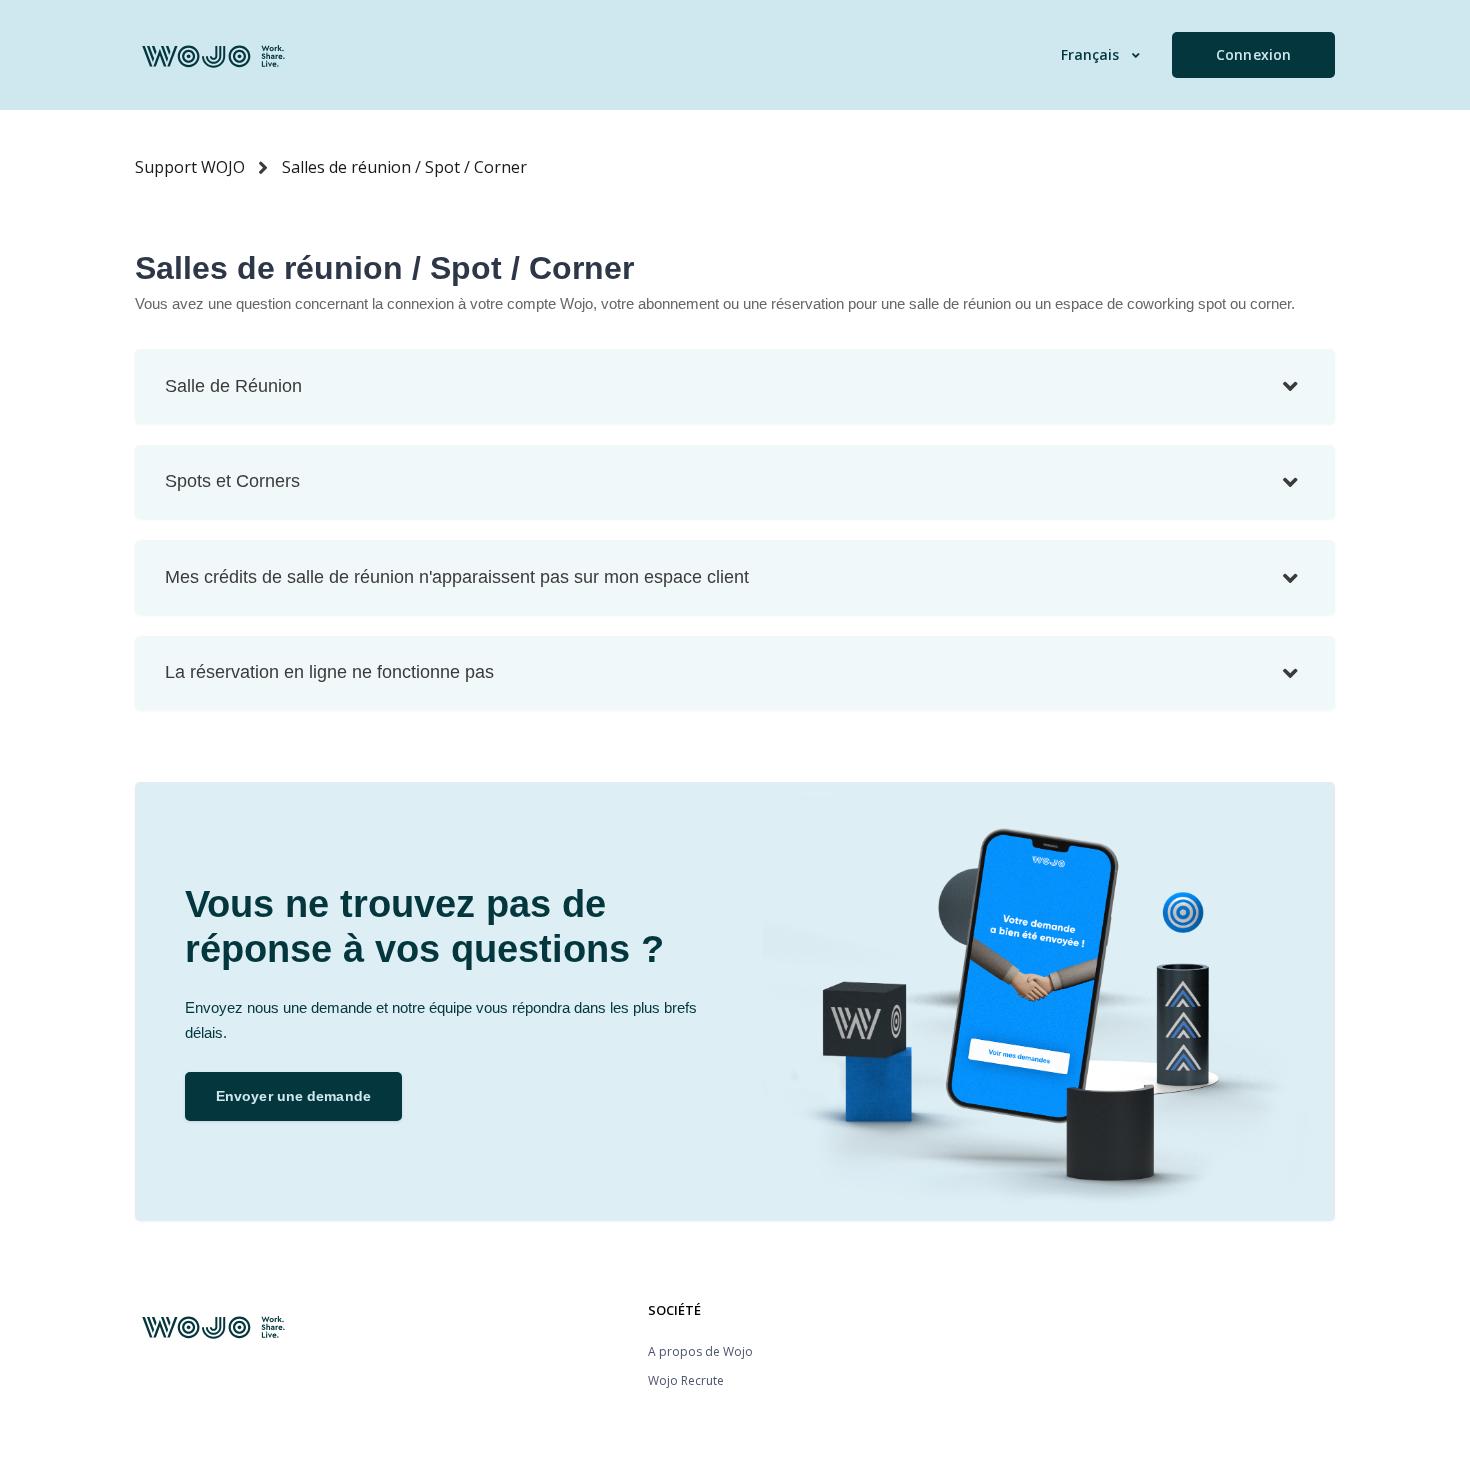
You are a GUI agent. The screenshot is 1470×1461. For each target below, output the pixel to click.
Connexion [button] (1253, 54)
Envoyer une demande (293, 1096)
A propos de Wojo (700, 1351)
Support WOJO (190, 167)
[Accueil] (214, 55)
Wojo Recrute (686, 1380)
